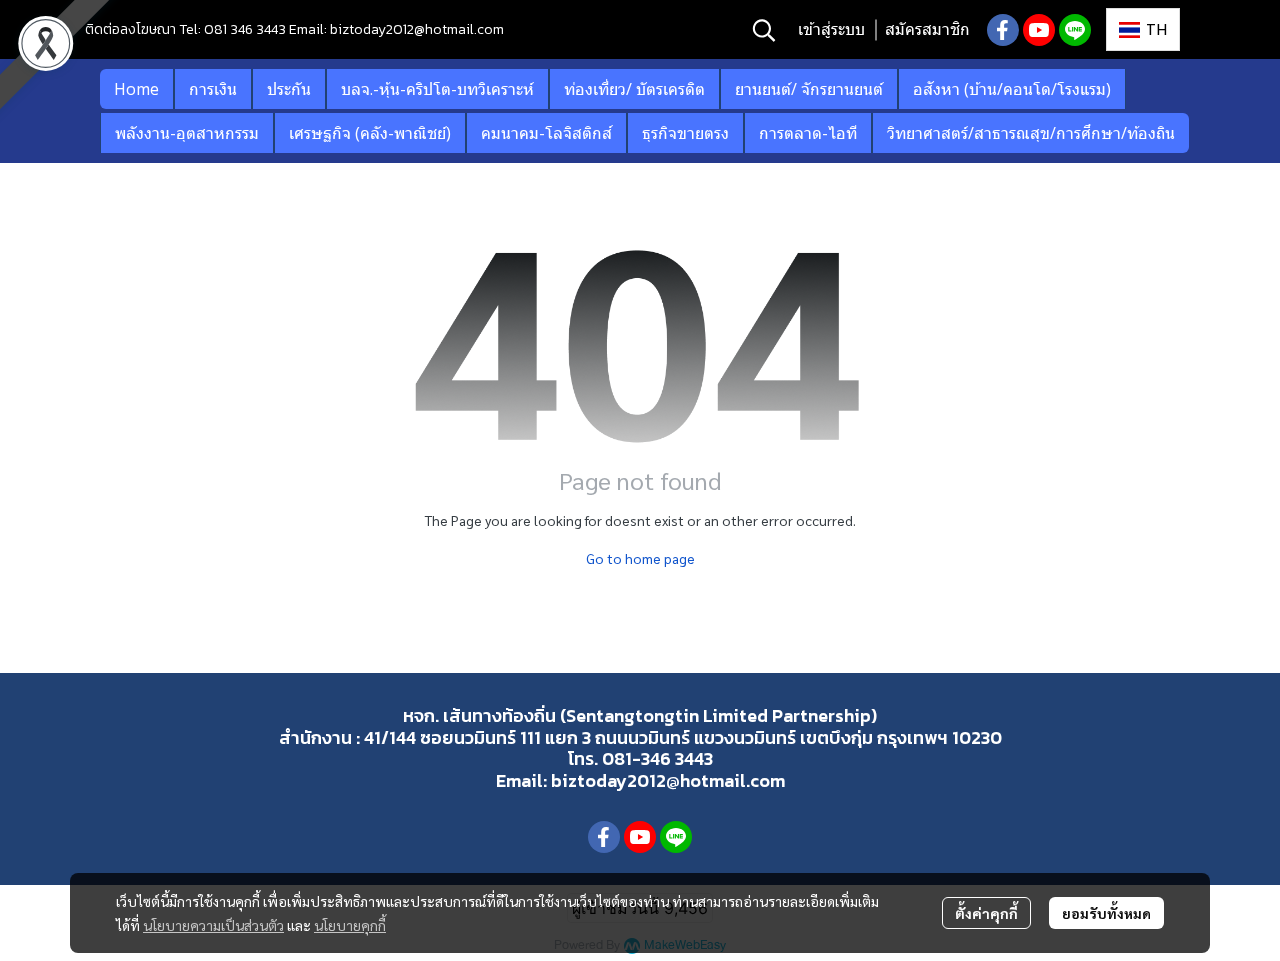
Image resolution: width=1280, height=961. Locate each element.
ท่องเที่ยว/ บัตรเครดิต (634, 89)
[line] (1075, 30)
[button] (764, 30)
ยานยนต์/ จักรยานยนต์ (809, 89)
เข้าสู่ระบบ (831, 29)
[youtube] (1039, 30)
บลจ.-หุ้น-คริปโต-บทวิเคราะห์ (437, 89)
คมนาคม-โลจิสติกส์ (546, 133)
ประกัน (289, 89)
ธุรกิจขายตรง (685, 133)
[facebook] (1003, 30)
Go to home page (640, 558)
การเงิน (213, 89)
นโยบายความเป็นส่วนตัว (213, 925)
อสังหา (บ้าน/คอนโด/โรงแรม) (1012, 89)
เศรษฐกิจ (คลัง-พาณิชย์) (370, 133)
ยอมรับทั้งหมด (1106, 913)
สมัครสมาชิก (927, 29)
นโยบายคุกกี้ (350, 925)
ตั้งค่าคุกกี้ (986, 913)
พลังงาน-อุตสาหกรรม (187, 133)
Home (136, 89)
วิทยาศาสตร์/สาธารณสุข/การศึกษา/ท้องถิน (1031, 133)
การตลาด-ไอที (808, 133)
